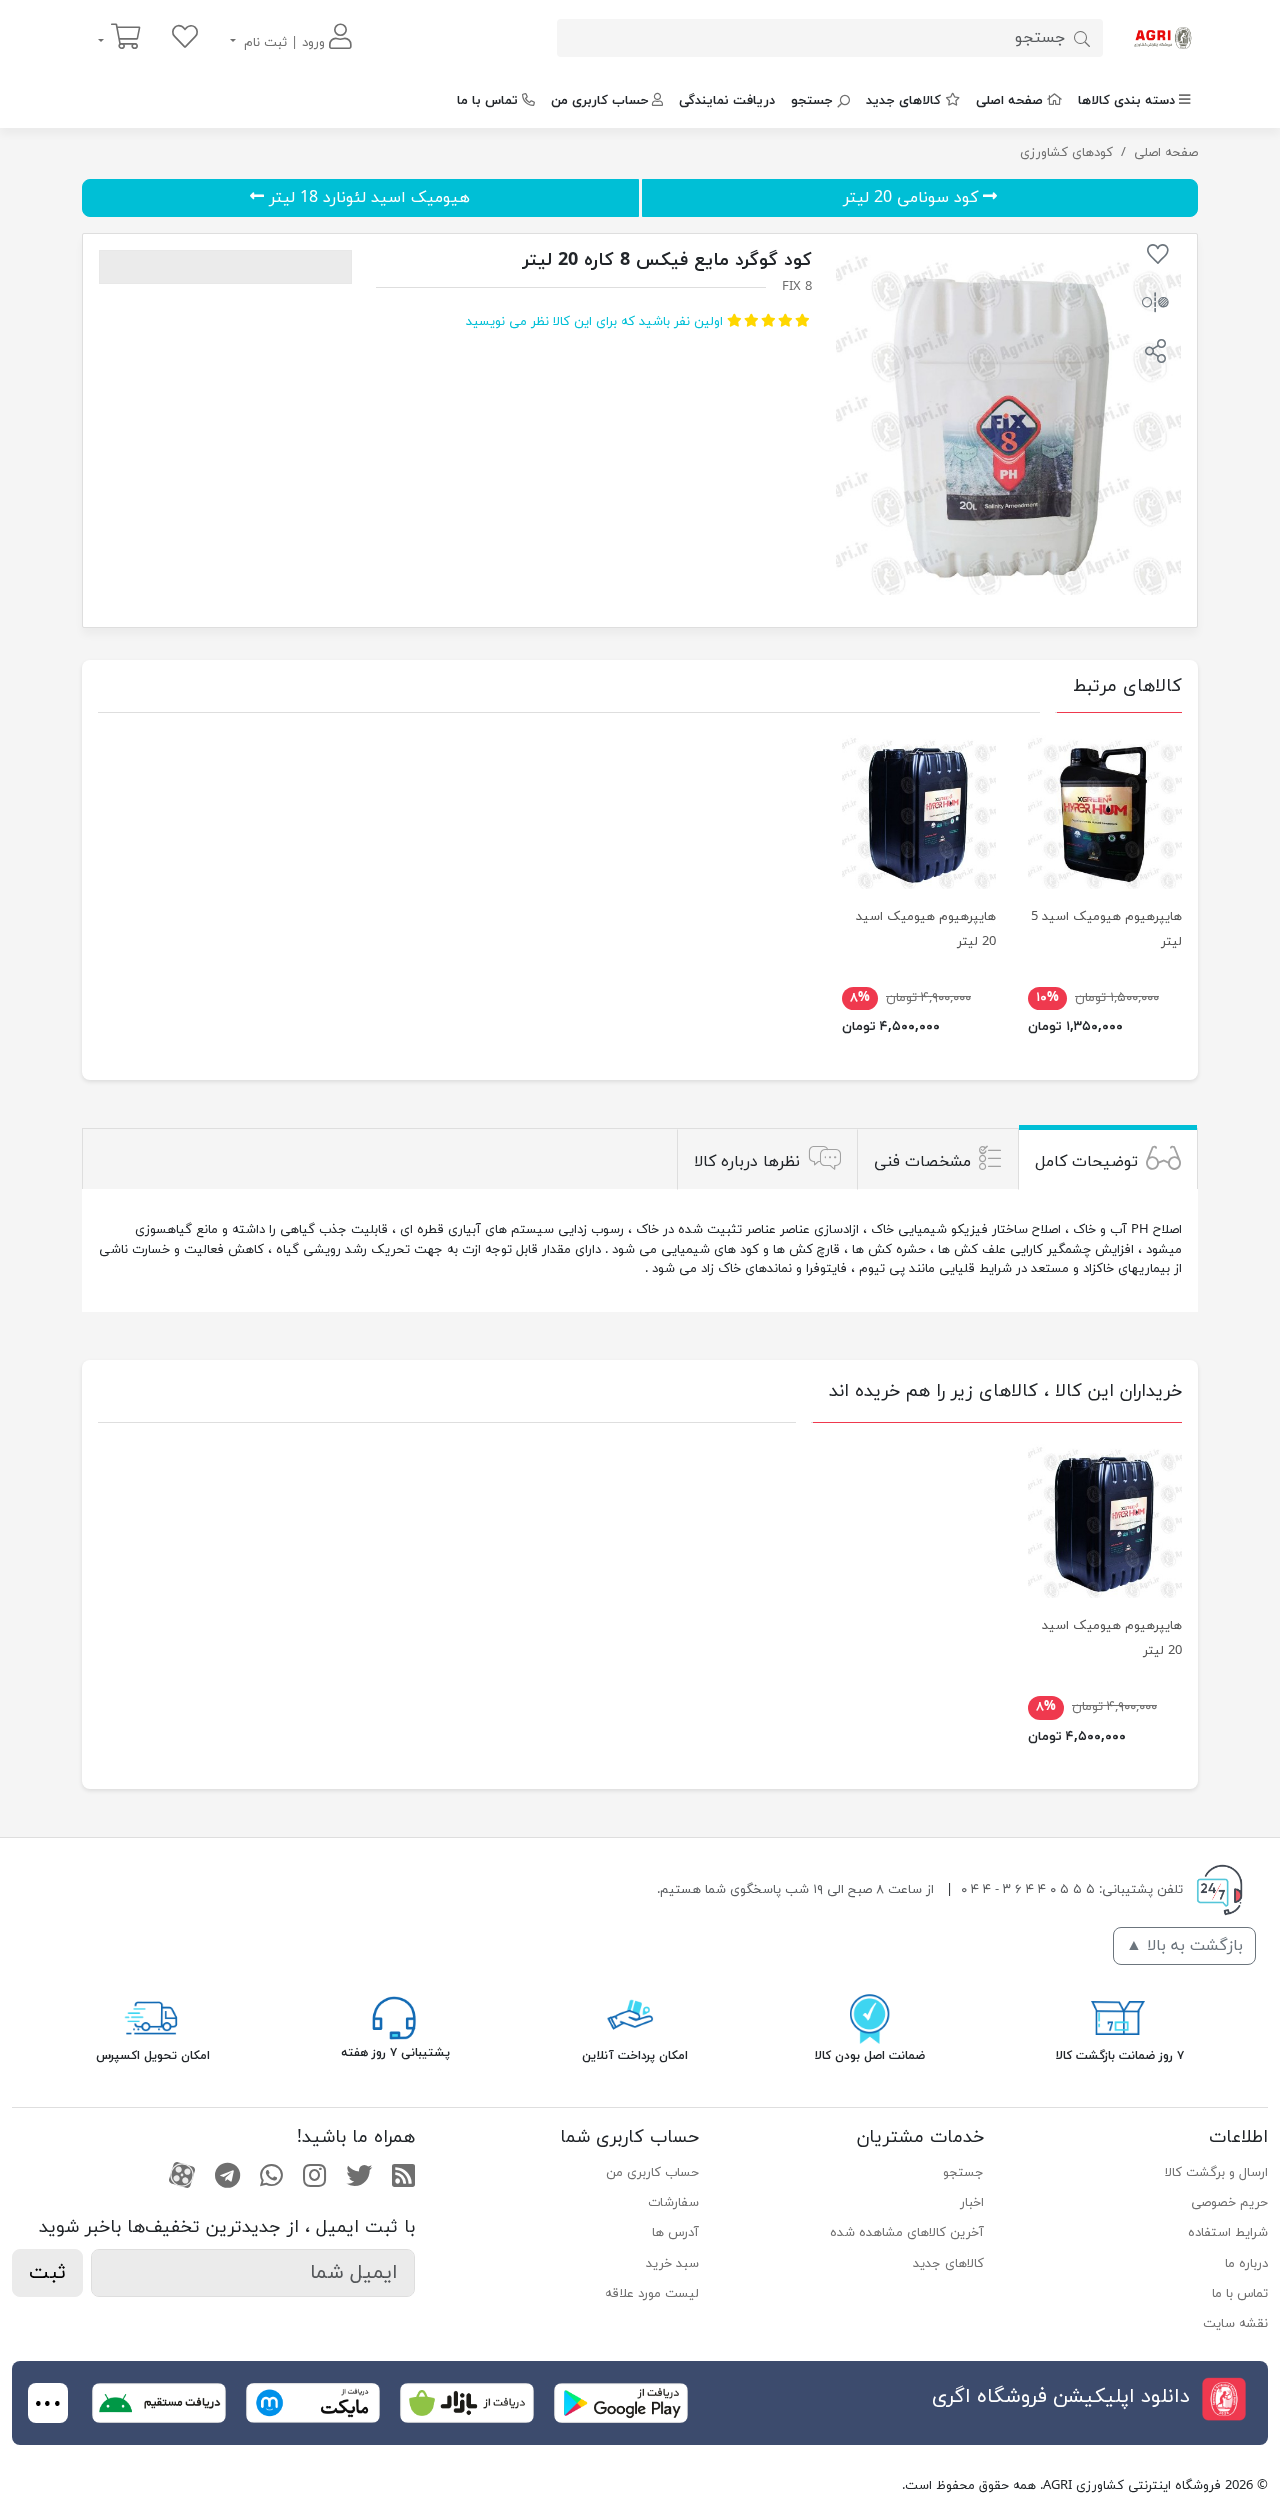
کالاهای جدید (903, 101)
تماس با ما (487, 101)
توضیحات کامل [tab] (1086, 1161)
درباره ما (1246, 2264)
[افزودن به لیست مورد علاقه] (1158, 258)
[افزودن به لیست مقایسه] (1155, 306)
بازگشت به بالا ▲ (1184, 1946)
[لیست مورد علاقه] (185, 38)
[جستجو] (1082, 38)
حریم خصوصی (1229, 2203)
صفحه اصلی (1009, 101)
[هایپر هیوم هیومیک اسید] (1105, 812)
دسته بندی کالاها (1126, 101)
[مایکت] (313, 2402)
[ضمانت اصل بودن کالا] (870, 2017)
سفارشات (673, 2203)
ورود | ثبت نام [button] (284, 43)
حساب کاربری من (599, 101)
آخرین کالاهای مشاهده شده (906, 2233)
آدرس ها (675, 2233)
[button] (1155, 354)
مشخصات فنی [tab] (922, 1161)
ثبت (47, 2273)
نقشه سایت (1235, 2324)
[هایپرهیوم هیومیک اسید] (919, 812)
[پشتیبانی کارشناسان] (394, 2017)
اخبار (971, 2203)
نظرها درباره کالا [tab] (747, 1161)
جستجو (812, 101)
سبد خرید (672, 2264)
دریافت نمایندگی (727, 101)
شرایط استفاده (1228, 2233)
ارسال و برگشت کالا (1216, 2173)
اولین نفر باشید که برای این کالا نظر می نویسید (594, 322)
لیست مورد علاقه (652, 2294)
